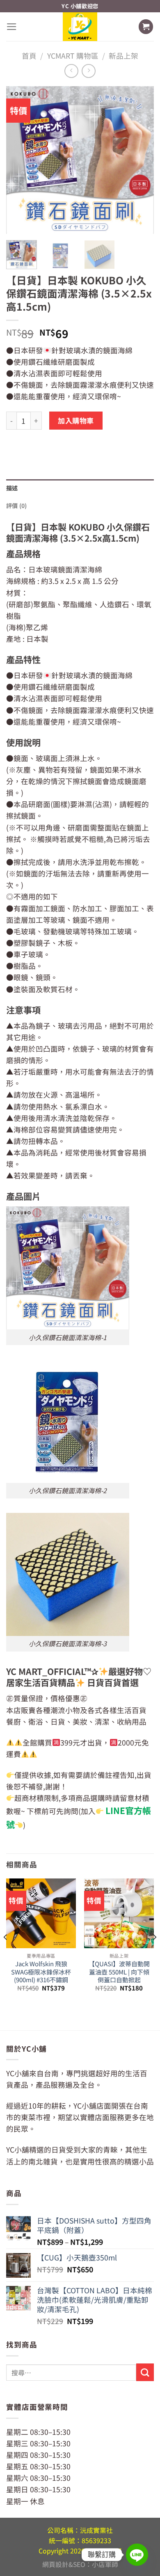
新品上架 (123, 56)
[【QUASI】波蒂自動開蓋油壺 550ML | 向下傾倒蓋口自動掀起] (119, 1913)
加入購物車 (76, 420)
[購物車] (146, 27)
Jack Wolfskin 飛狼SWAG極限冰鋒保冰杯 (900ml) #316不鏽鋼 (41, 1972)
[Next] (141, 160)
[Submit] (145, 2372)
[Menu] (12, 27)
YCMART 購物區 (73, 56)
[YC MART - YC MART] (80, 26)
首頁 (29, 56)
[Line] (137, 2555)
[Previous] (19, 160)
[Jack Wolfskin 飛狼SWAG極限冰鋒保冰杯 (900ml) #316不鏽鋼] (41, 1913)
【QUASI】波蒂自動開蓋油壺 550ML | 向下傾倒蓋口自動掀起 (119, 1972)
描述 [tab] (12, 488)
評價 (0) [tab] (17, 506)
